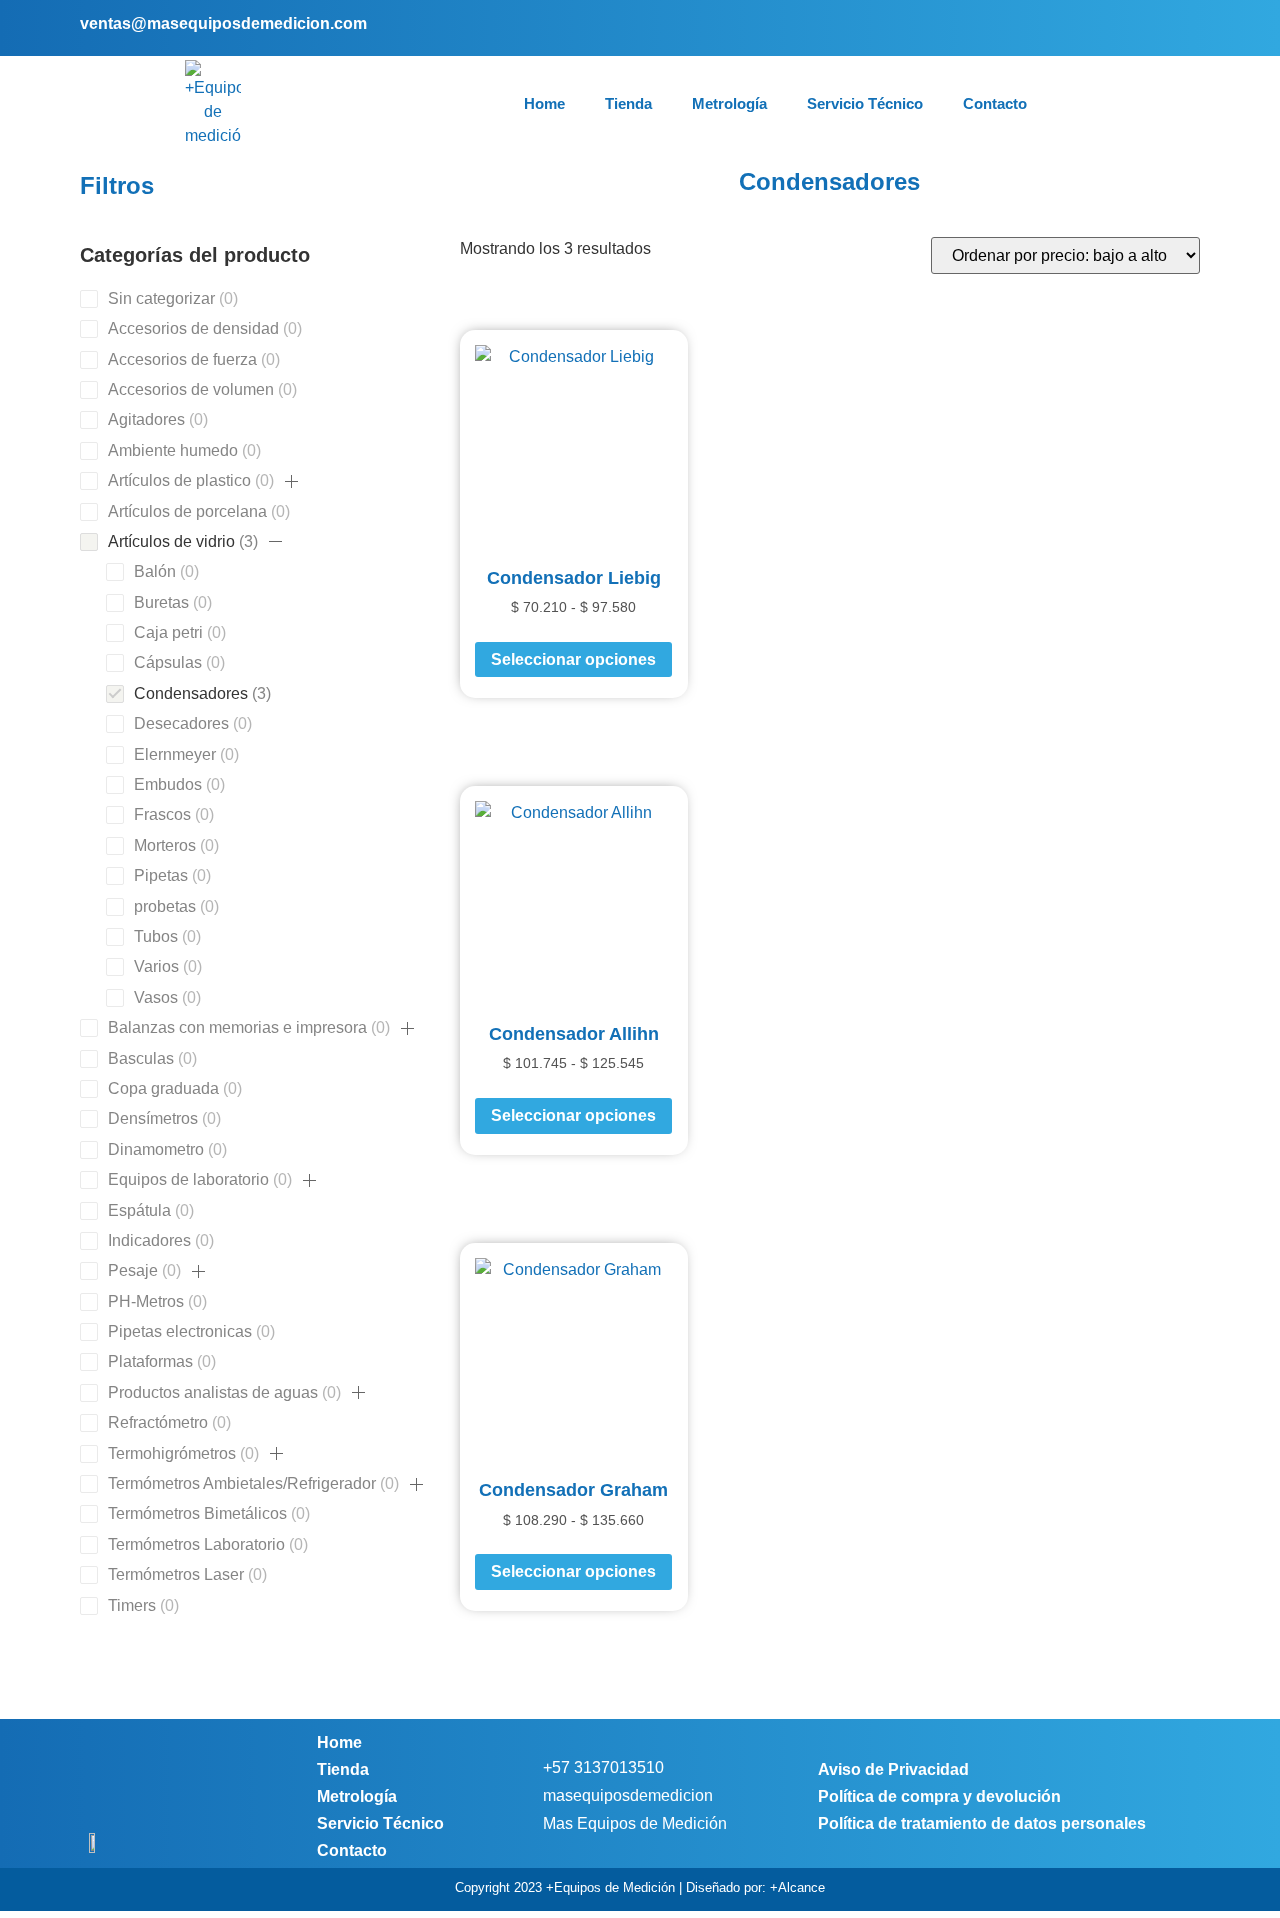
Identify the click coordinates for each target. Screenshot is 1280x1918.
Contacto (995, 103)
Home (544, 103)
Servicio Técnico (865, 103)
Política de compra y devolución (939, 1796)
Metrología (729, 103)
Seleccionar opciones (573, 659)
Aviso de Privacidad (893, 1769)
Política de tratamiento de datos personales (982, 1823)
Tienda (628, 103)
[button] (291, 481)
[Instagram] (1151, 27)
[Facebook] (1121, 27)
